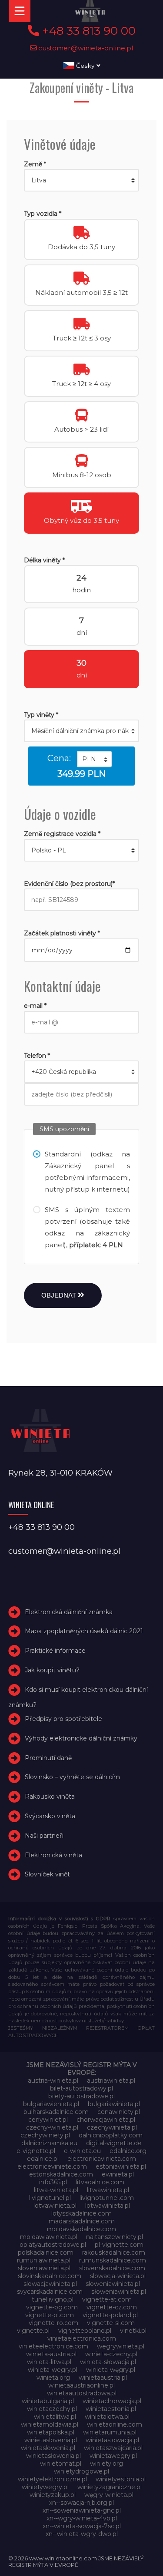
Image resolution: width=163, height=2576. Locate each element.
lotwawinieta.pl (108, 2206)
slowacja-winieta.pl (118, 2276)
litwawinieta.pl (108, 2190)
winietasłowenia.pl (53, 2456)
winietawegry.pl (113, 2456)
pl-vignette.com (119, 2245)
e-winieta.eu (82, 2151)
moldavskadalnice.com (81, 2229)
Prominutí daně (48, 1758)
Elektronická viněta (53, 1855)
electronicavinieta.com (102, 2159)
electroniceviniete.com (52, 2166)
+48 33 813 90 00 (87, 31)
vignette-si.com (111, 2323)
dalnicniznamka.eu (49, 2143)
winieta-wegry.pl (53, 2370)
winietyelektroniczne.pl (52, 2479)
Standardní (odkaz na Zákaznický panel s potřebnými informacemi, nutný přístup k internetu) (87, 1172)
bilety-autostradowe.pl (81, 2096)
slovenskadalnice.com (112, 2268)
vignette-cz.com (112, 2307)
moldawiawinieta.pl (49, 2237)
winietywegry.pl (45, 2487)
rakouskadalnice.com (114, 2252)
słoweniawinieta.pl (119, 2292)
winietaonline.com (115, 2424)
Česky (85, 66)
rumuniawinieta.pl (44, 2260)
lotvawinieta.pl (55, 2206)
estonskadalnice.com (61, 2174)
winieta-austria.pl (51, 2354)
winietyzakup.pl (53, 2495)
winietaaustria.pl (103, 2378)
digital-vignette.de (114, 2143)
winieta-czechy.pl (111, 2354)
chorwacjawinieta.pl (106, 2120)
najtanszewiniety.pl (115, 2237)
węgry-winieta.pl (109, 2495)
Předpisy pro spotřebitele (63, 1719)
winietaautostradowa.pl (82, 2393)
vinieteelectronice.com (53, 2346)
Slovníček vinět (47, 1874)
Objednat (60, 1295)
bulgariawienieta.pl (51, 2104)
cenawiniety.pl (119, 2112)
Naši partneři (44, 1836)
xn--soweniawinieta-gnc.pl (82, 2510)
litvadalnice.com (100, 2182)
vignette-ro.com (53, 2323)
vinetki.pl (133, 2331)
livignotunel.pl (50, 2198)
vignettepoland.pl (85, 2331)
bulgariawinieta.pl (114, 2104)
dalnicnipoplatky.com (111, 2135)
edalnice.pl (43, 2159)
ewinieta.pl (118, 2174)
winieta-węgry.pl (111, 2370)
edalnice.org (128, 2151)
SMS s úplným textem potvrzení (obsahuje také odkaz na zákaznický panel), (87, 1227)
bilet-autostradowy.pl (81, 2088)
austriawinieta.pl (111, 2081)
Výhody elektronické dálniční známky (81, 1738)
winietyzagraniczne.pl (110, 2487)
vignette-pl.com (50, 2315)
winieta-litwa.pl (49, 2362)
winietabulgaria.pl (48, 2401)
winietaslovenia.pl (51, 2440)
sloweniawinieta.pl (113, 2284)
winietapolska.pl (51, 2432)
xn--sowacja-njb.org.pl (81, 2503)
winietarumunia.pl (110, 2432)
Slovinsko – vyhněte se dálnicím (72, 1777)
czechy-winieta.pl (52, 2127)
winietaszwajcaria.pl (113, 2448)
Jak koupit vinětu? (52, 1670)
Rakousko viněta (50, 1797)
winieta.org (53, 2378)
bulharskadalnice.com (56, 2112)
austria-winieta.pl (53, 2081)
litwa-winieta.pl (56, 2190)
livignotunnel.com (107, 2198)
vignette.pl (33, 2331)
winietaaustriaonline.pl (81, 2385)
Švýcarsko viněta (50, 1816)
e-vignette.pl (36, 2151)
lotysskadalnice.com (81, 2213)
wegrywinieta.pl (121, 2346)
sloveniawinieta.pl (44, 2268)
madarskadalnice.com (82, 2221)
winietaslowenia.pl (48, 2448)
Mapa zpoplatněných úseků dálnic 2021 (84, 1631)
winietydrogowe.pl (81, 2471)
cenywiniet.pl (48, 2120)
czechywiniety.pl (45, 2135)
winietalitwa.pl (55, 2417)
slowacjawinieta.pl (50, 2284)
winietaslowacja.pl (112, 2440)
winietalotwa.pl (107, 2417)
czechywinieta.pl (112, 2127)
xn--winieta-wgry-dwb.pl (82, 2534)
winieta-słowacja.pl (108, 2362)
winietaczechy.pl (52, 2409)
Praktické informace (55, 1651)
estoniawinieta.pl (121, 2166)
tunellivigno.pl (53, 2299)
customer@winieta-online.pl (85, 48)
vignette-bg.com (52, 2307)
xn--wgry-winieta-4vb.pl (82, 2518)
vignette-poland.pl (110, 2315)
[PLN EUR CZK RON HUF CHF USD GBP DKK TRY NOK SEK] (94, 759)
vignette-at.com (107, 2299)
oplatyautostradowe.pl (53, 2245)
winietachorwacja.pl (112, 2401)
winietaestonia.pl (111, 2409)
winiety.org (106, 2464)
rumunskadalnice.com (113, 2260)
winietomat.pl (61, 2464)
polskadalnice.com (46, 2252)
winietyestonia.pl (121, 2479)
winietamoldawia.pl (50, 2424)
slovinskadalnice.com (50, 2276)
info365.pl (53, 2182)
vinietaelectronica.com (82, 2338)
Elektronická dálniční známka (69, 1612)
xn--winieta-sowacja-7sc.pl (82, 2526)
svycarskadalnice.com (50, 2292)
